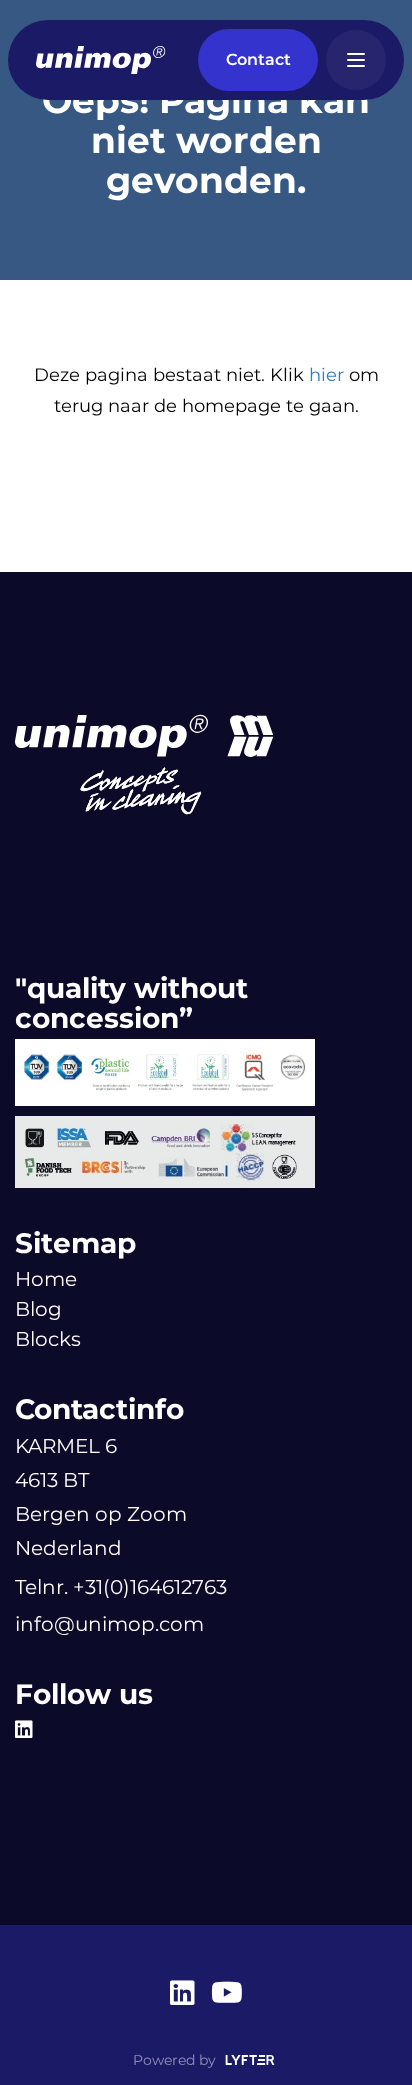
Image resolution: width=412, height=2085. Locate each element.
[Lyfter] (250, 2061)
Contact (258, 59)
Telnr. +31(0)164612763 (121, 1587)
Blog (38, 1309)
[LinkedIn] (29, 1730)
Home (46, 1279)
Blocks (48, 1339)
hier (326, 375)
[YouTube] (227, 1995)
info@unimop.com (109, 1624)
